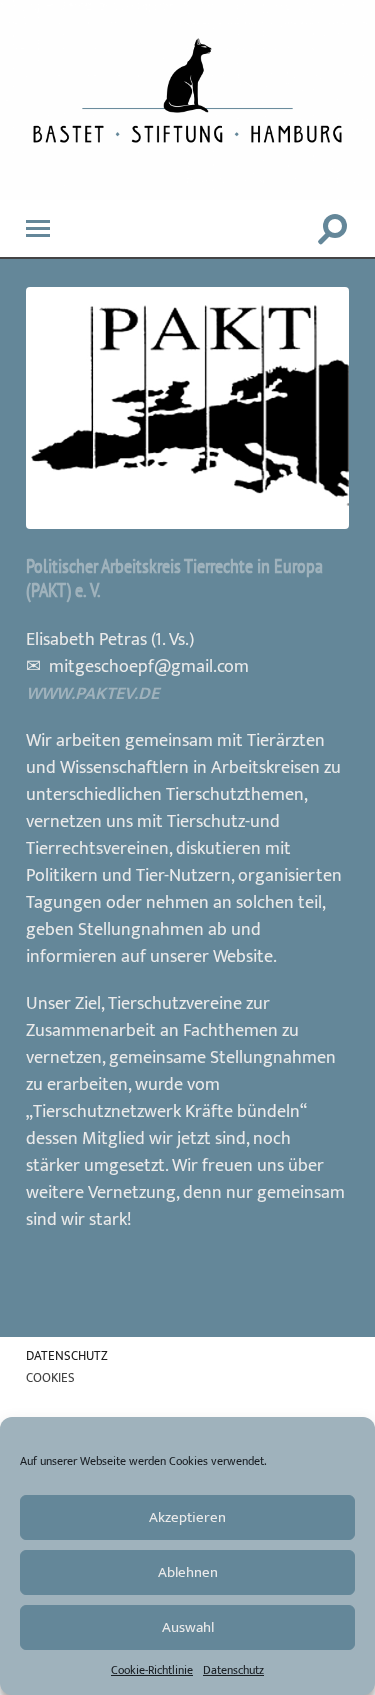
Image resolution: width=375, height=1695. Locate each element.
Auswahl (188, 1627)
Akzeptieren (187, 1517)
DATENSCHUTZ (67, 1356)
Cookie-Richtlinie (152, 1670)
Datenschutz (233, 1670)
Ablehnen (188, 1572)
